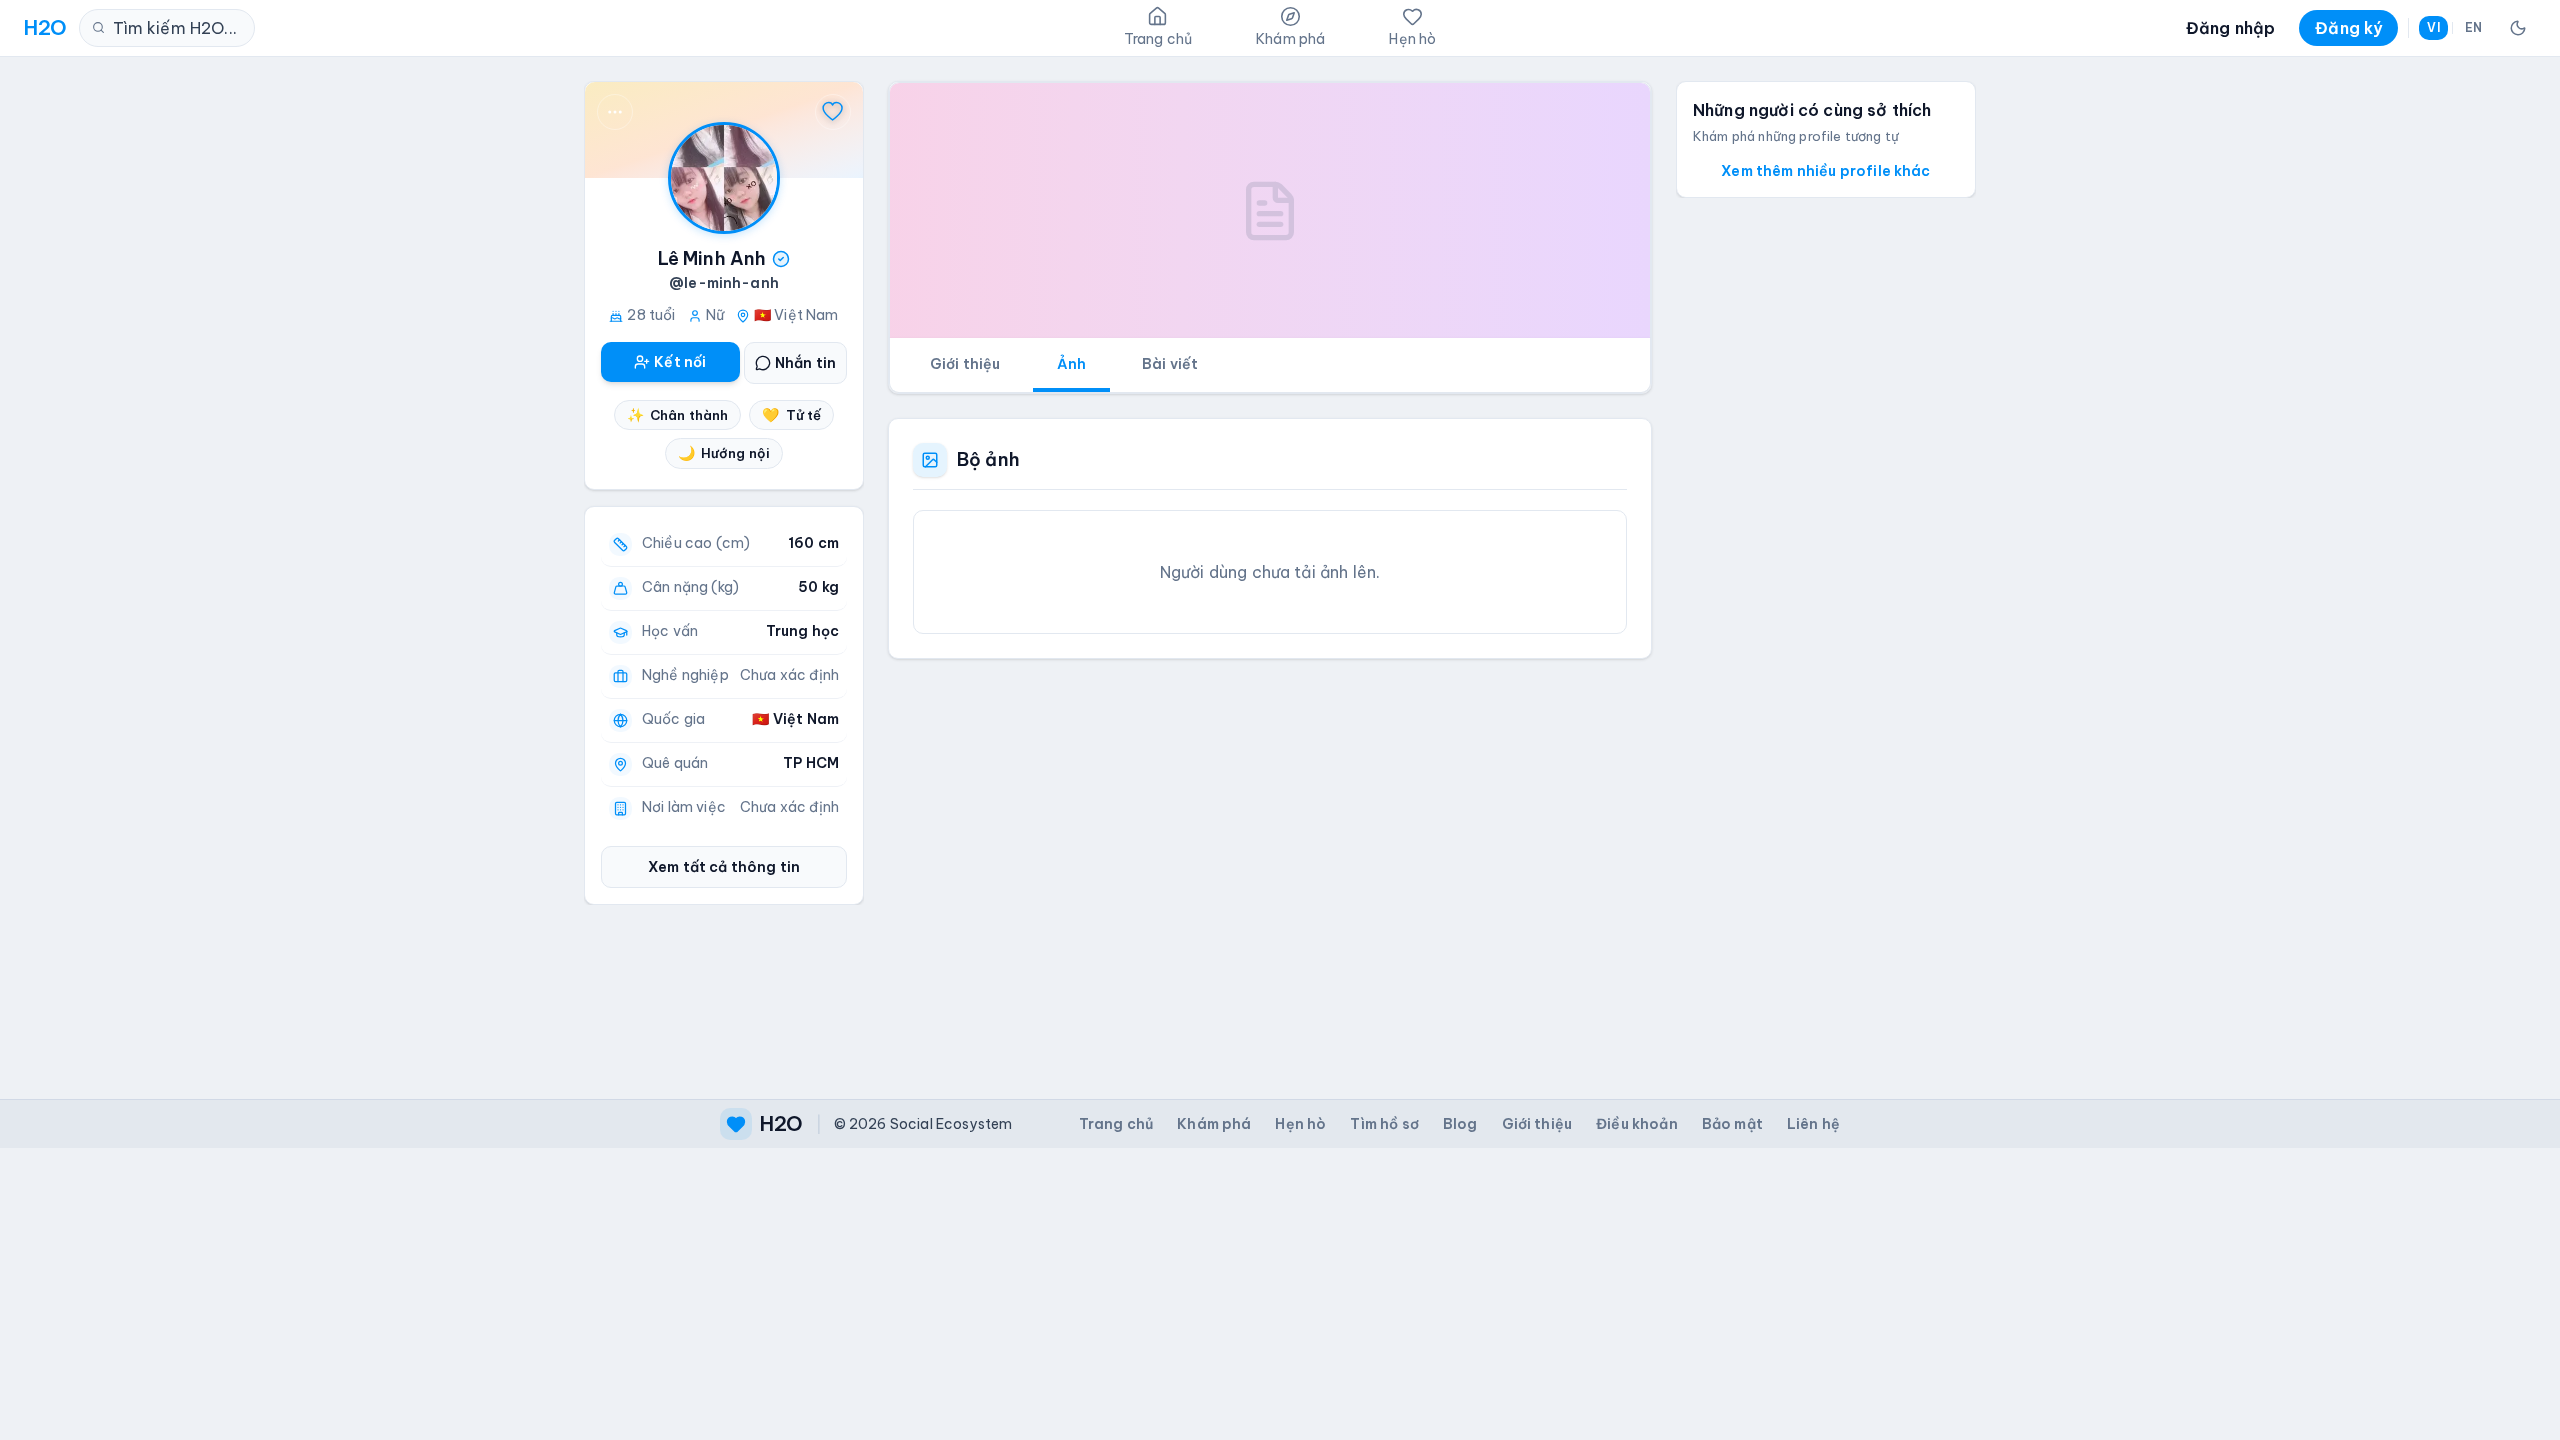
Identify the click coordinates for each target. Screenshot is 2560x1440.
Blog (1460, 1124)
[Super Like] (833, 112)
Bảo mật (1732, 1124)
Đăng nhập (2230, 28)
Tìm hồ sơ (1384, 1124)
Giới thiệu (965, 364)
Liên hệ (1813, 1124)
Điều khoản (1637, 1124)
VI (2433, 27)
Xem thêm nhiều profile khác (1825, 171)
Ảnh (1071, 364)
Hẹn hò (1300, 1124)
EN (2473, 27)
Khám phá (1214, 1124)
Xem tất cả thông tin (724, 867)
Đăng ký (2348, 28)
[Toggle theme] (2518, 28)
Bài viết (1170, 364)
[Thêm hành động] (615, 112)
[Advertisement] (1270, 863)
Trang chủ (1116, 1124)
